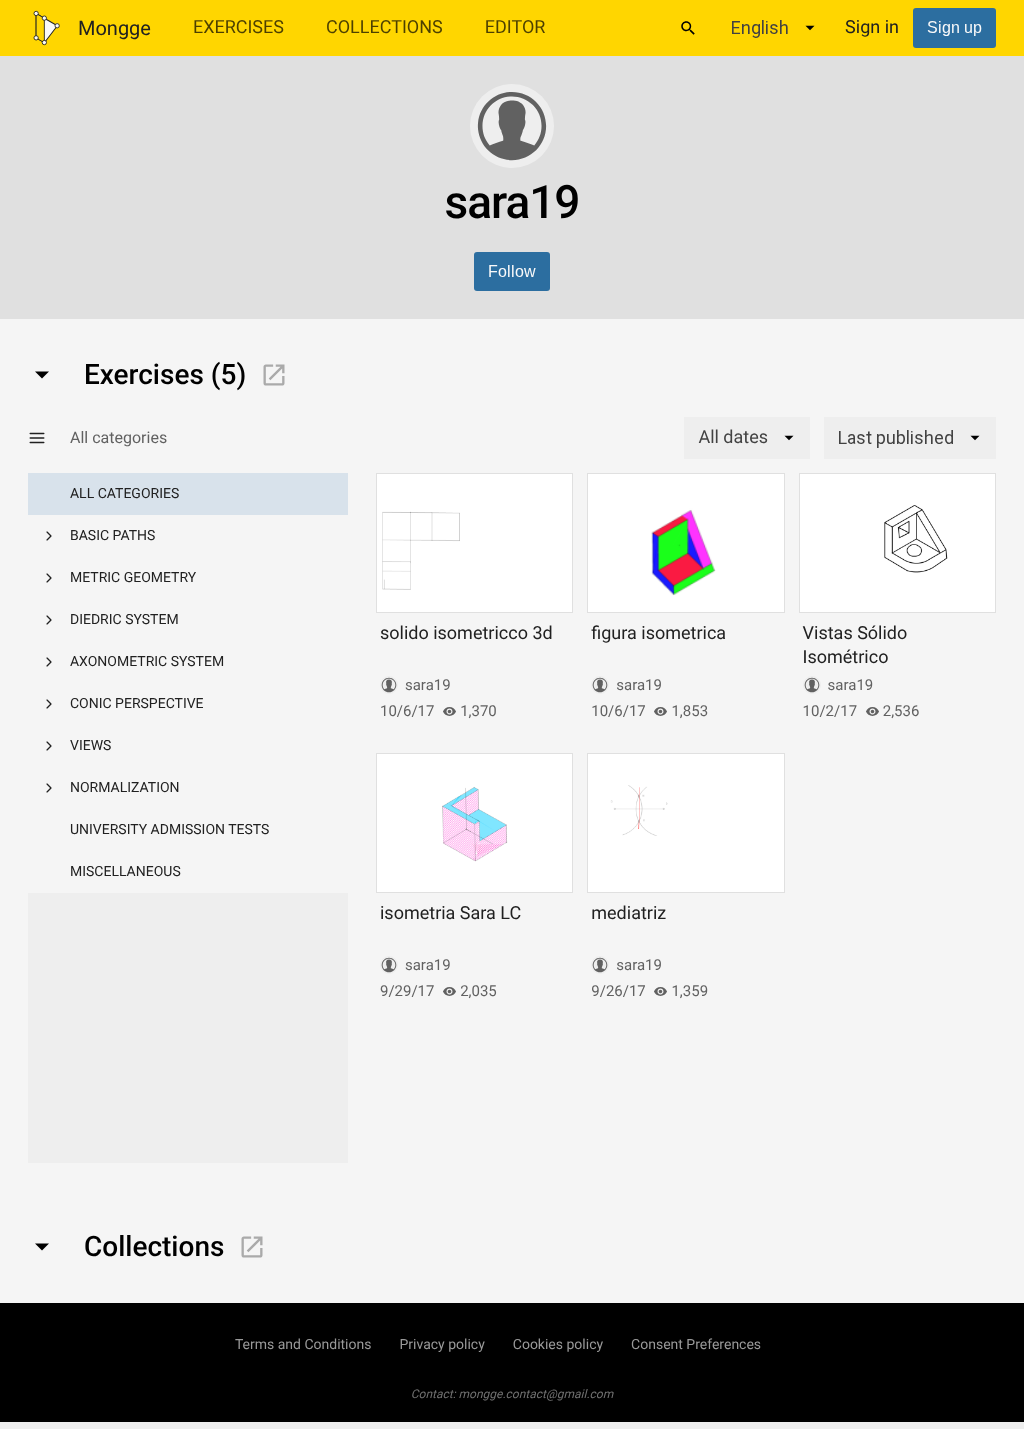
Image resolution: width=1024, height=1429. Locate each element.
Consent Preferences (696, 1345)
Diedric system (124, 620)
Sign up (954, 27)
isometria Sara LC (450, 913)
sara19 (428, 685)
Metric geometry (133, 578)
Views (90, 746)
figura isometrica (658, 633)
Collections (384, 27)
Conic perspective (137, 704)
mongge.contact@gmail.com (536, 1394)
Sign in (872, 27)
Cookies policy (558, 1345)
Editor (515, 27)
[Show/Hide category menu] (49, 438)
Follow (512, 271)
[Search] (688, 28)
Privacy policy (441, 1345)
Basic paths (112, 536)
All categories (124, 494)
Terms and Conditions (303, 1345)
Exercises (238, 27)
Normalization (125, 788)
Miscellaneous (125, 872)
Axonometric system (147, 662)
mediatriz (628, 913)
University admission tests (169, 830)
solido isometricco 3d (466, 633)
